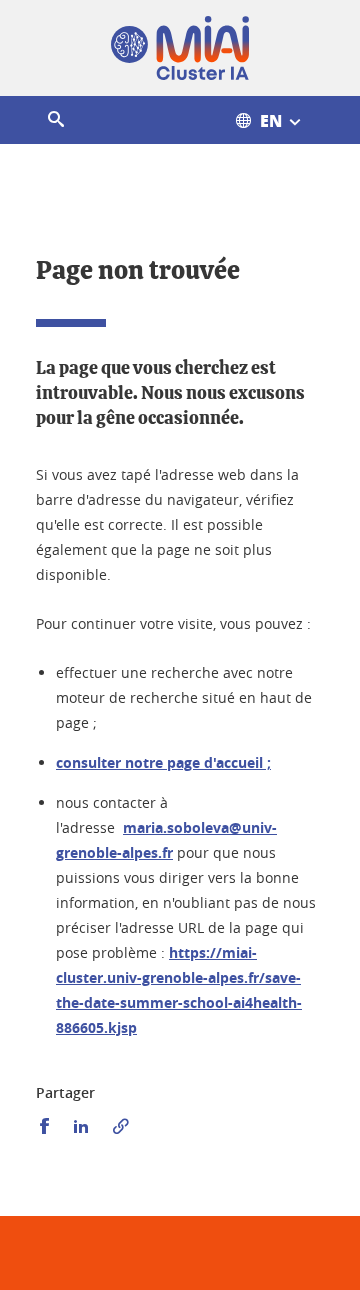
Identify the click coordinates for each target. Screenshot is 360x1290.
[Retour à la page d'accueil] (180, 48)
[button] (56, 120)
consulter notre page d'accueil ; (163, 762)
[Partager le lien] (121, 1126)
